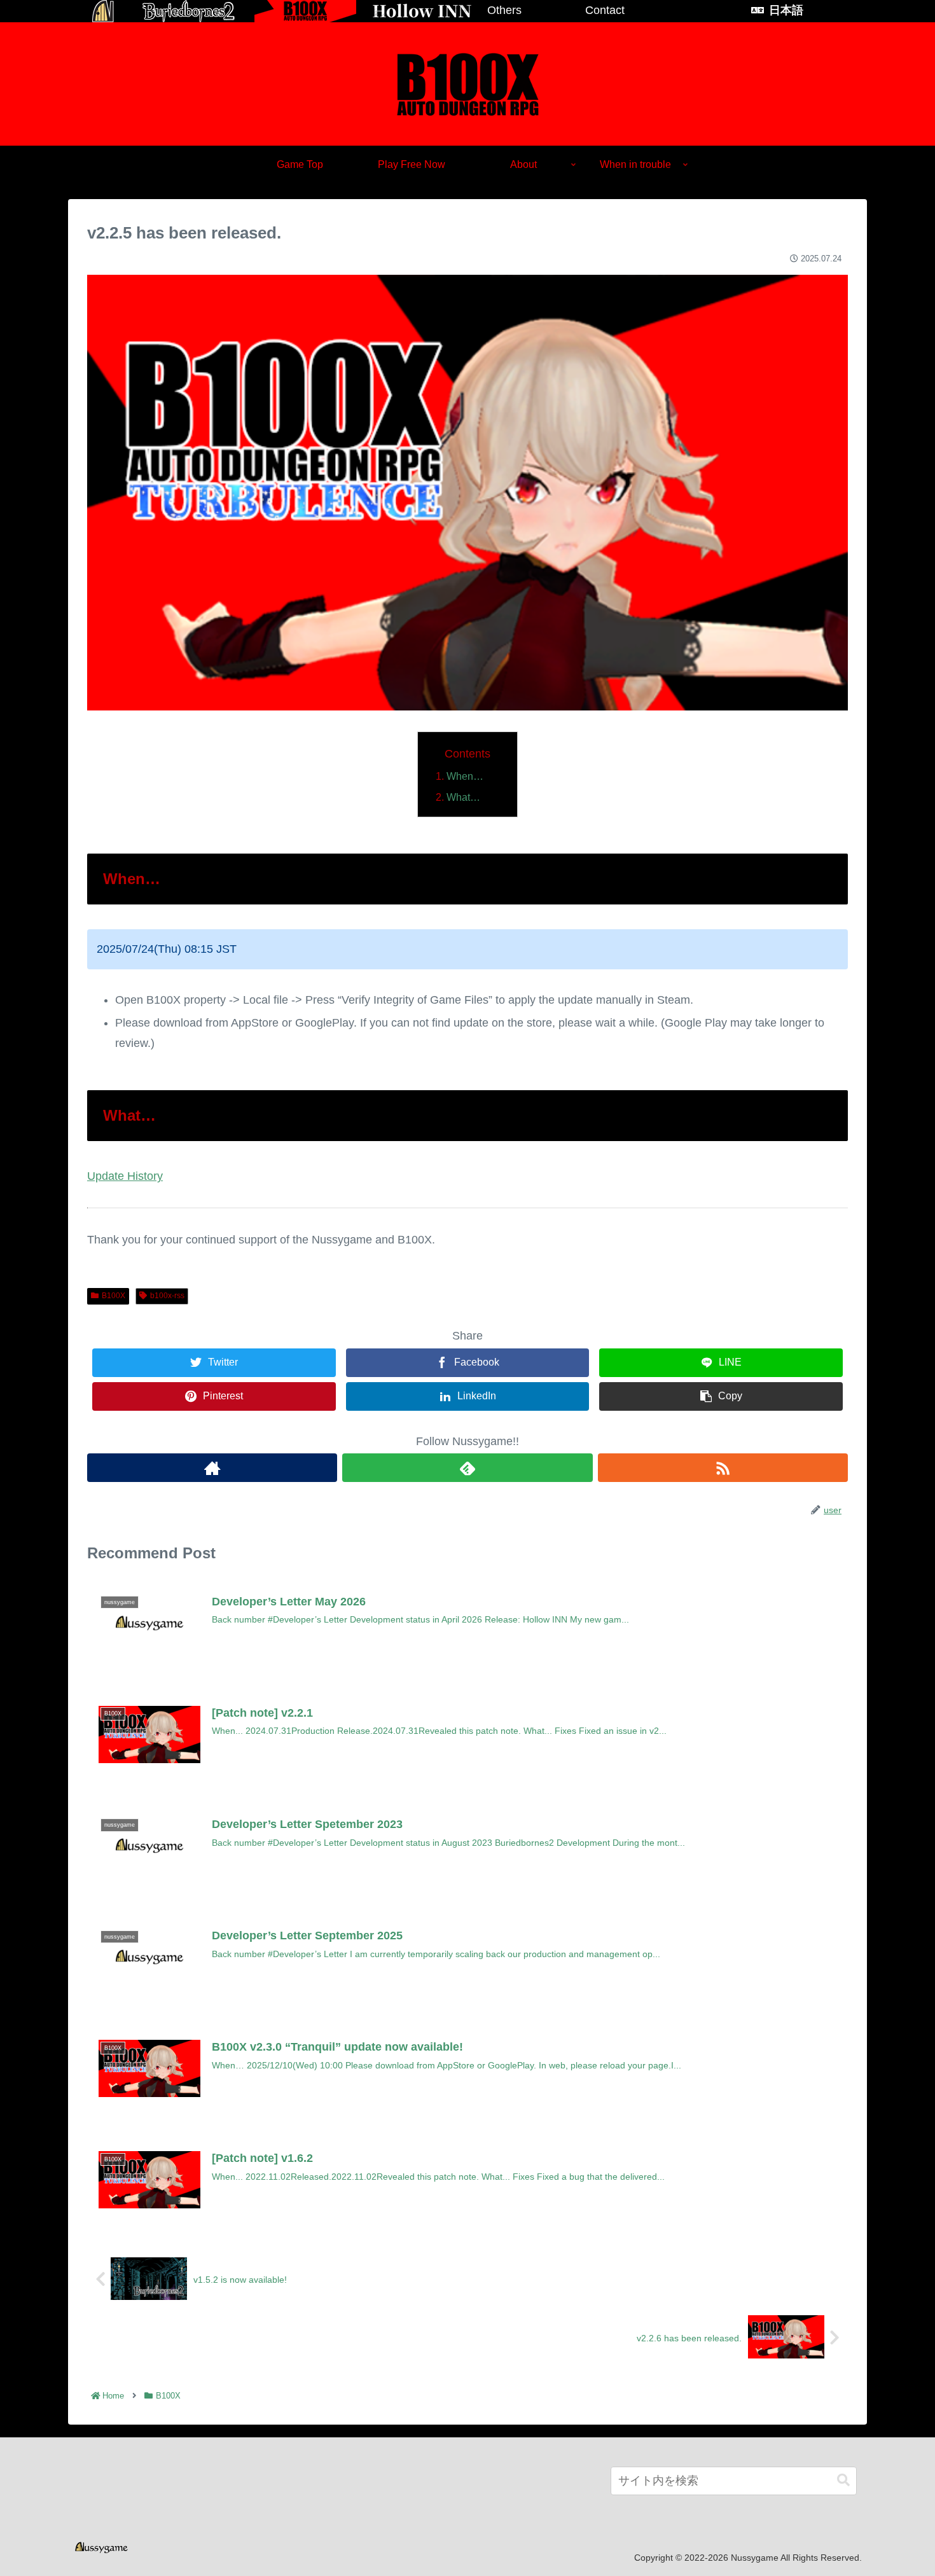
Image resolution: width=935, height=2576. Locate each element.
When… (465, 776)
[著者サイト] (212, 1468)
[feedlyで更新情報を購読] (467, 1468)
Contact (605, 10)
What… (463, 797)
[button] (843, 2480)
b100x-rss (167, 1296)
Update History (125, 1176)
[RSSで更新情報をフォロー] (723, 1468)
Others (504, 10)
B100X (114, 1296)
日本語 (786, 10)
